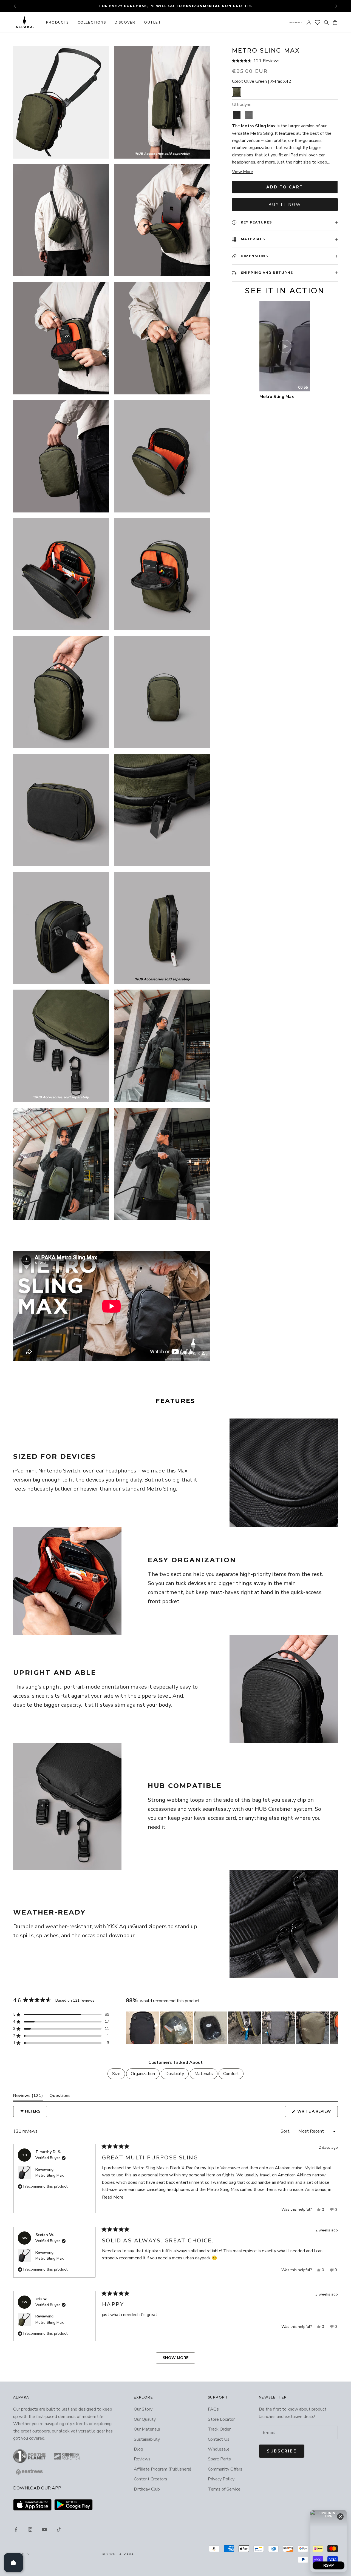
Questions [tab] (60, 2097)
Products (57, 22)
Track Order (219, 2429)
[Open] (13, 2563)
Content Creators (151, 2479)
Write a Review (317, 2113)
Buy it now (285, 205)
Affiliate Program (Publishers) (163, 2469)
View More (243, 172)
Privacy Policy (221, 2479)
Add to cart (285, 187)
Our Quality (145, 2419)
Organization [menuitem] (143, 2074)
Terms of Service (224, 2489)
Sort (286, 2131)
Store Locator (221, 2419)
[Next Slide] (333, 2028)
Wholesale (219, 2449)
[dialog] (329, 2541)
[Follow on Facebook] (16, 2529)
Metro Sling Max (49, 2175)
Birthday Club (147, 2489)
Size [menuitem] (116, 2074)
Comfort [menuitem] (231, 2074)
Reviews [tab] (28, 2097)
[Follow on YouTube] (44, 2529)
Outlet (152, 22)
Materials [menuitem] (204, 2074)
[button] (285, 61)
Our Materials (147, 2429)
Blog (138, 2449)
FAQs (213, 2409)
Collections (92, 22)
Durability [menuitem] (175, 2074)
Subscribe (282, 2451)
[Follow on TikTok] (59, 2529)
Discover (125, 22)
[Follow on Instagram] (30, 2529)
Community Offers (225, 2469)
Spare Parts (219, 2459)
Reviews (296, 22)
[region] (232, 2028)
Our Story (143, 2409)
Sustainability (147, 2439)
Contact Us (219, 2439)
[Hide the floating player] (340, 2517)
